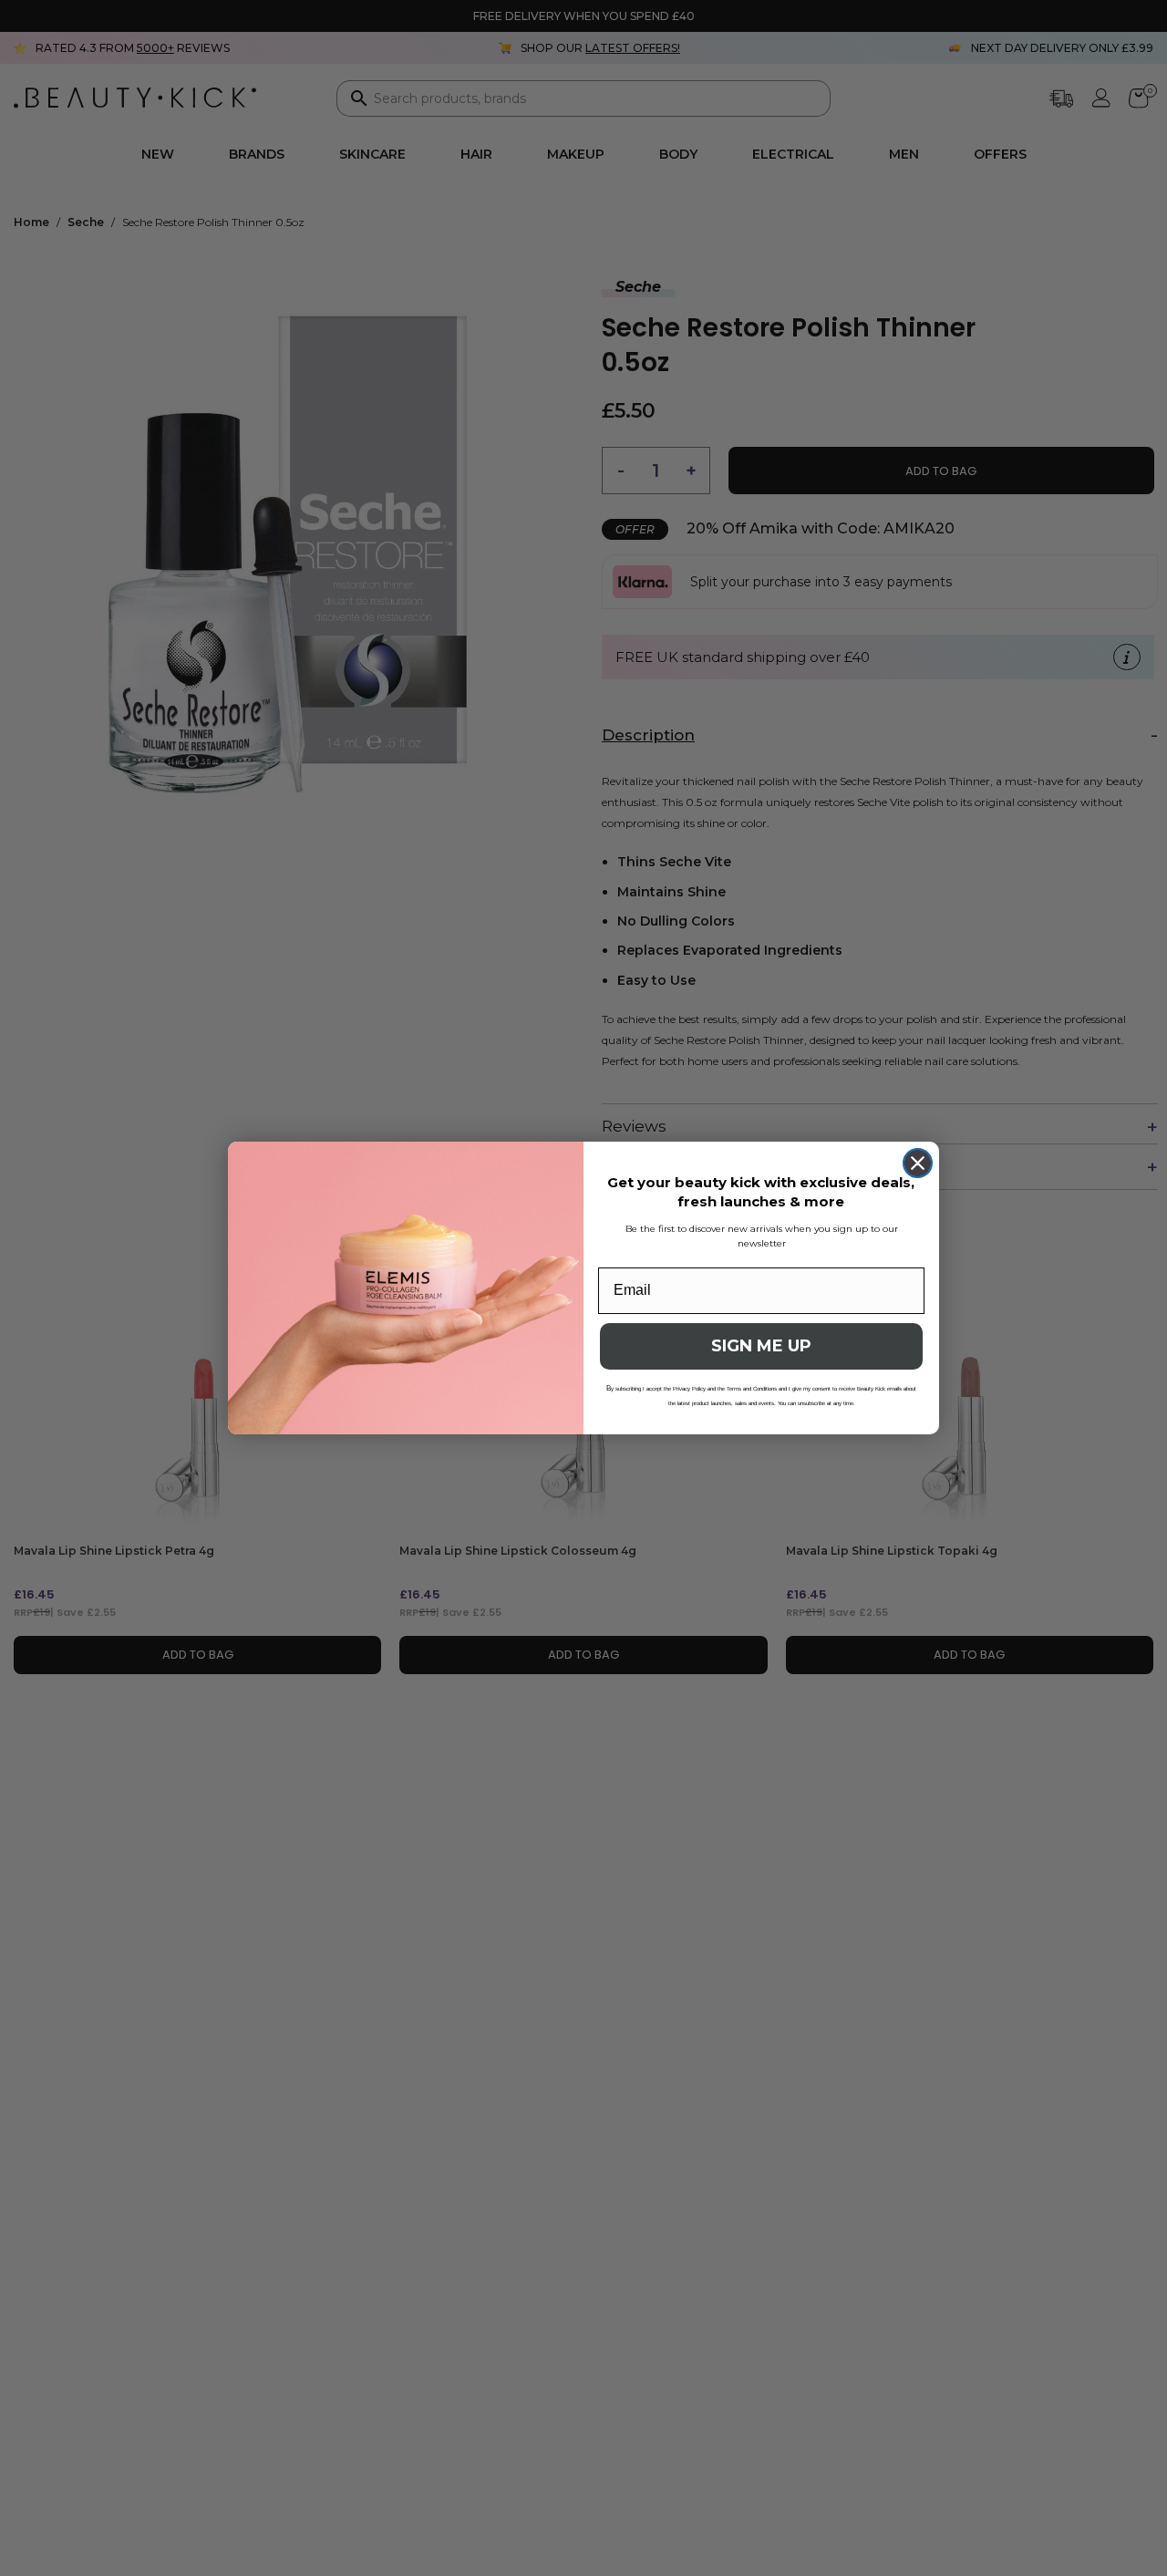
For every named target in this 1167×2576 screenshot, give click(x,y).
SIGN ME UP (761, 1346)
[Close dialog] (918, 1163)
